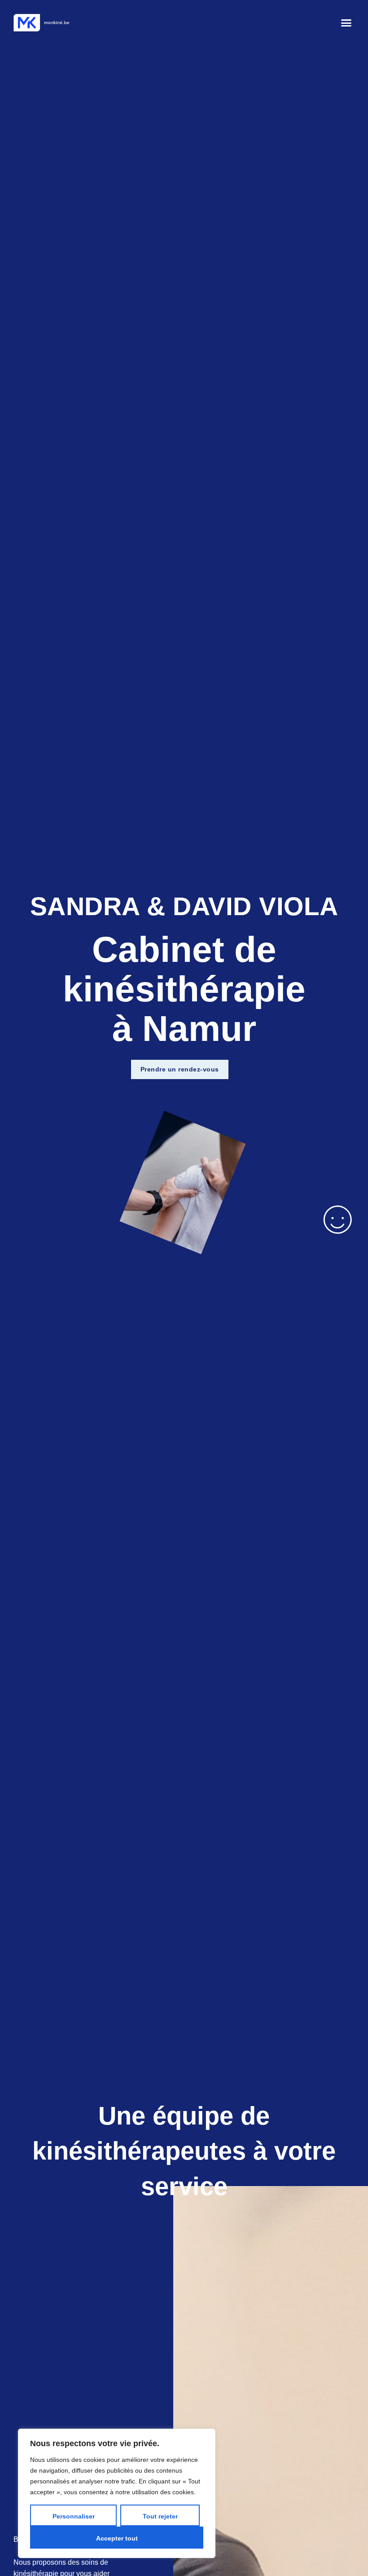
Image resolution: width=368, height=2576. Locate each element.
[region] (117, 2493)
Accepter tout (117, 2538)
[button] (346, 23)
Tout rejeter (160, 2516)
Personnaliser (74, 2516)
